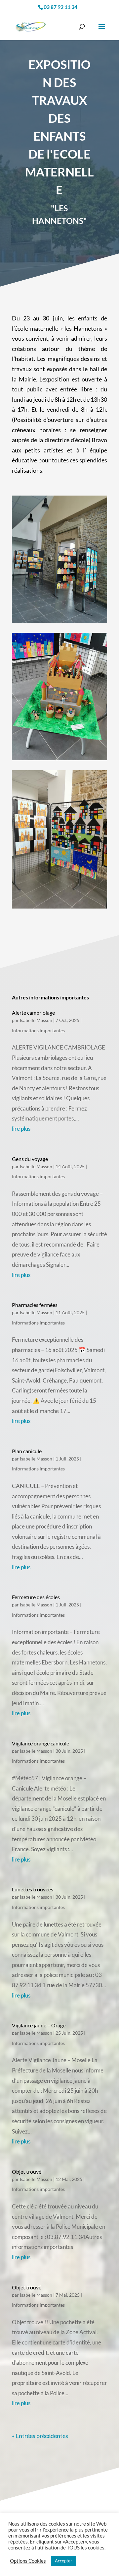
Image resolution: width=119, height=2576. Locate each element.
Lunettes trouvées (33, 1889)
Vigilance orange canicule (40, 1743)
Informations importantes (38, 1030)
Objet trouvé (27, 2171)
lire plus (21, 1129)
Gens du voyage (30, 1159)
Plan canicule (27, 1451)
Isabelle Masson (36, 1020)
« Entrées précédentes (40, 2436)
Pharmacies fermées (35, 1305)
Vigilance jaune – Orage (39, 2025)
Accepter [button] (63, 2561)
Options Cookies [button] (28, 2561)
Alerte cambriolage (33, 1013)
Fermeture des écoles (36, 1597)
